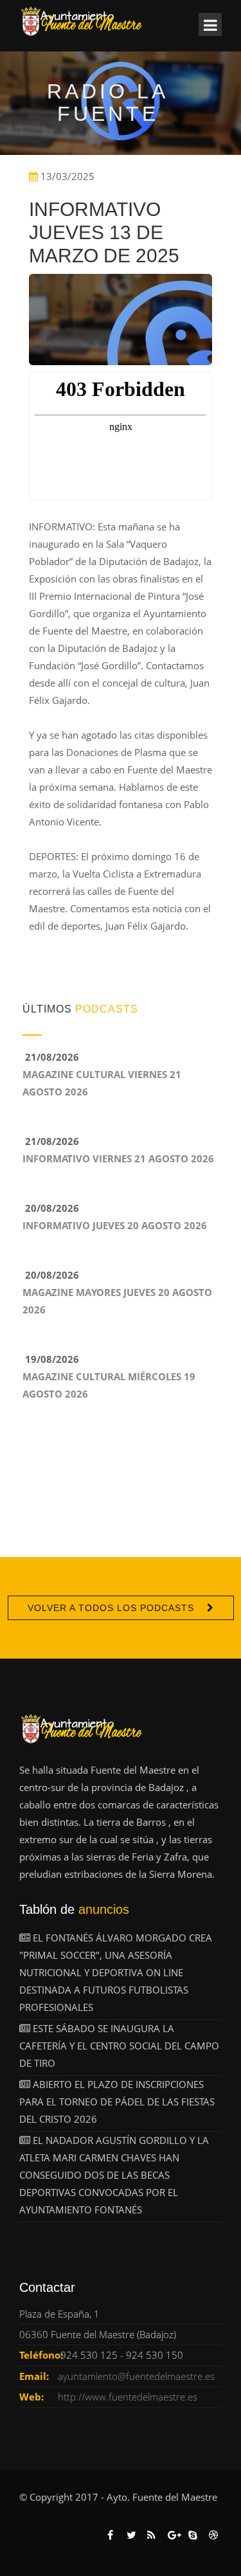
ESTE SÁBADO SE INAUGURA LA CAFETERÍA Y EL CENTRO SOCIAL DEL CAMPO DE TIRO (119, 2046)
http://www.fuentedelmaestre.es (128, 2397)
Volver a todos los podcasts (111, 1608)
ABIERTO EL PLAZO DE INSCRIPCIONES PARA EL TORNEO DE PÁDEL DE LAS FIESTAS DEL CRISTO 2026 (117, 2102)
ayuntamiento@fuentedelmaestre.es (136, 2376)
